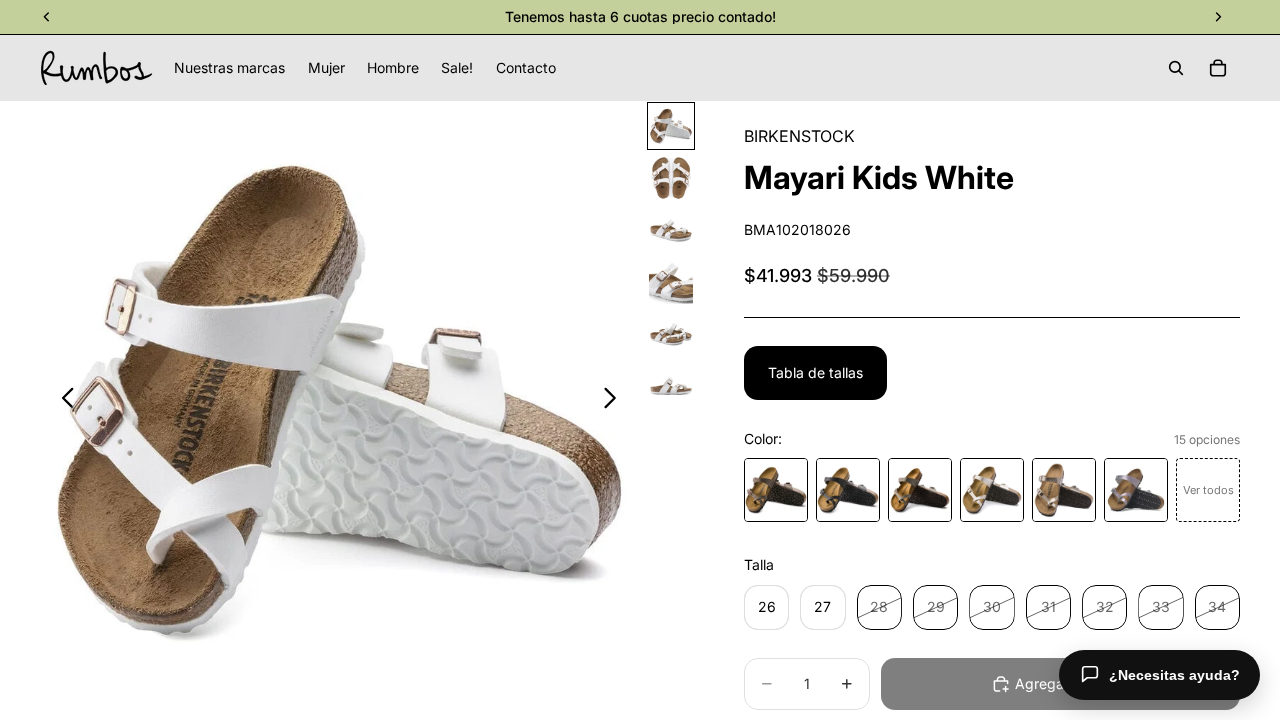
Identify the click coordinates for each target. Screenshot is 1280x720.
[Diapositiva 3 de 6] (671, 230)
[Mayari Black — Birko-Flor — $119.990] (848, 490)
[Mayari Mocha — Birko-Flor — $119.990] (776, 490)
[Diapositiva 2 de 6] (671, 178)
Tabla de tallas (815, 372)
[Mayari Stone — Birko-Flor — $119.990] (920, 490)
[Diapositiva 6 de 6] (671, 386)
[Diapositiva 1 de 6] (671, 126)
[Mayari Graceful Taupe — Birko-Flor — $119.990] (1064, 490)
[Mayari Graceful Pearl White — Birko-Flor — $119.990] (992, 490)
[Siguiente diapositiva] (615, 401)
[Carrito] (1218, 68)
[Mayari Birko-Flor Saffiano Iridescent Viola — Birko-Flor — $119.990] (1136, 490)
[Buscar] (1176, 68)
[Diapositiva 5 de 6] (671, 334)
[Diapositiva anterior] (62, 401)
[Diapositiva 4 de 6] (671, 282)
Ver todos (1208, 490)
